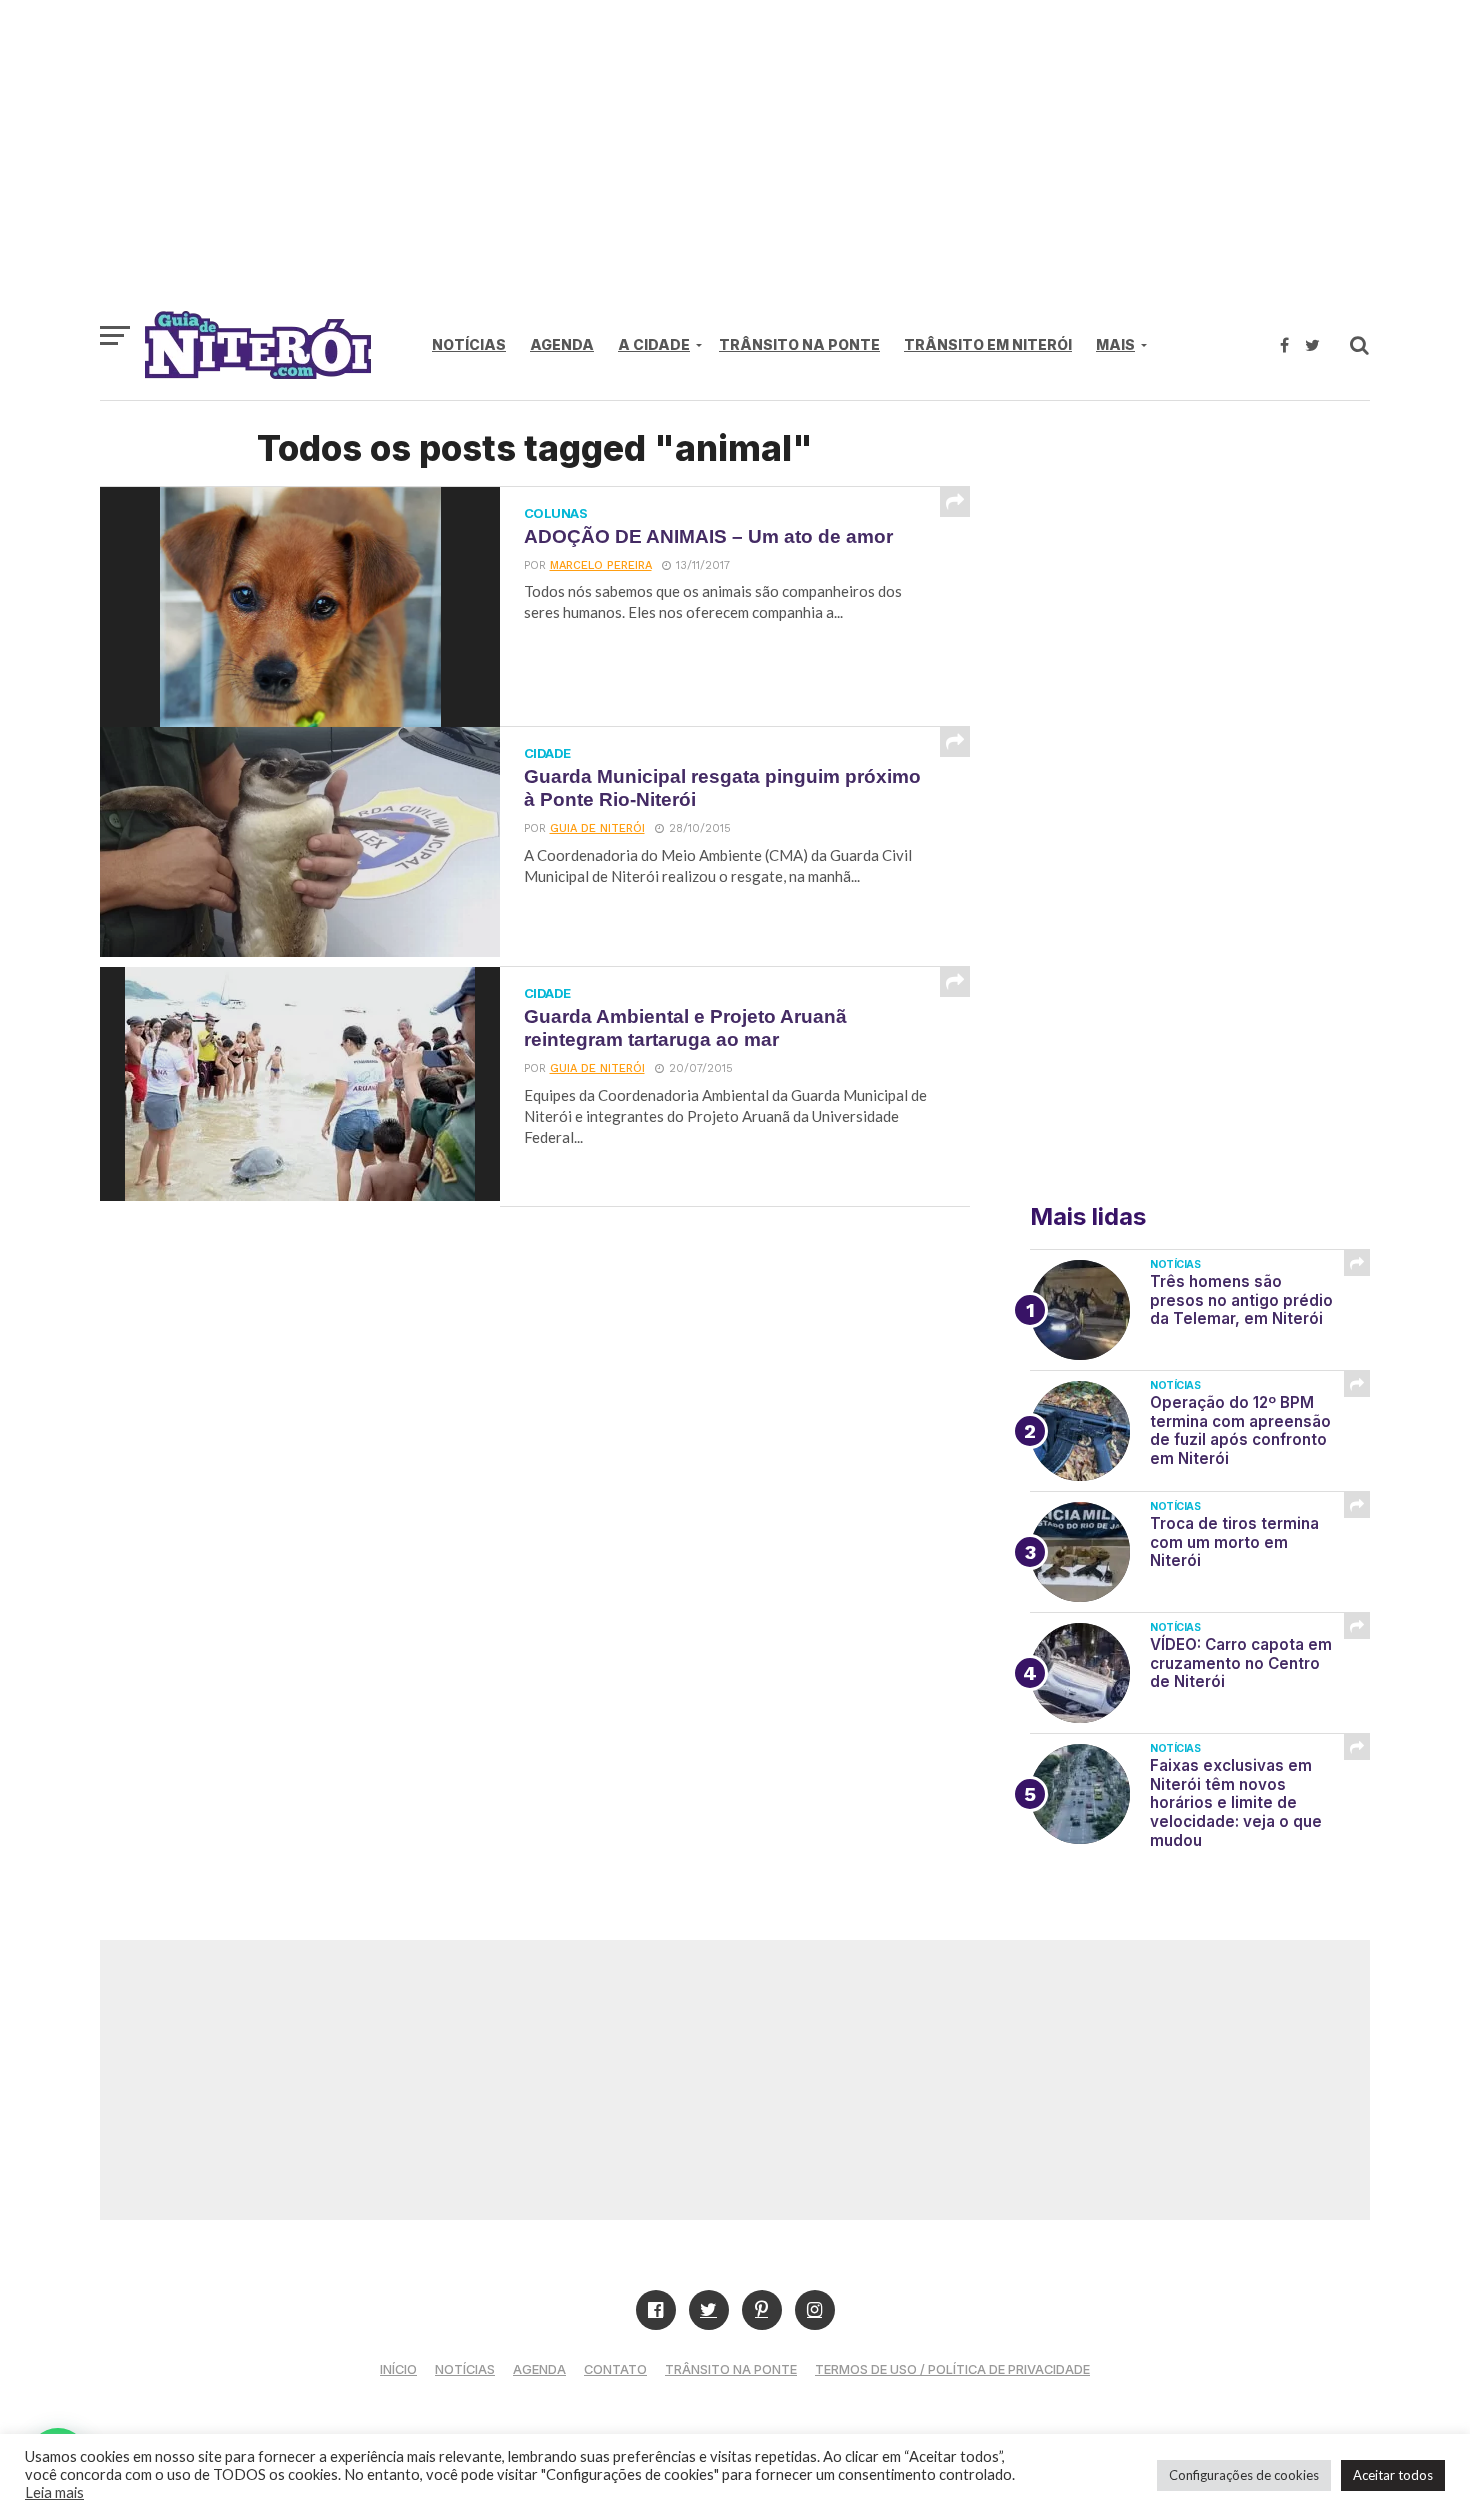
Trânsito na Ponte (799, 344)
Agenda (562, 344)
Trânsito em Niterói (988, 344)
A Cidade (654, 344)
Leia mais (54, 2492)
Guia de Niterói (597, 828)
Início (398, 2369)
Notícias (469, 344)
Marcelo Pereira (601, 565)
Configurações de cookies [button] (1244, 2475)
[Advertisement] (735, 165)
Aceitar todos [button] (1393, 2475)
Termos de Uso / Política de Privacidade (952, 2369)
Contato (615, 2369)
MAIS (1115, 344)
